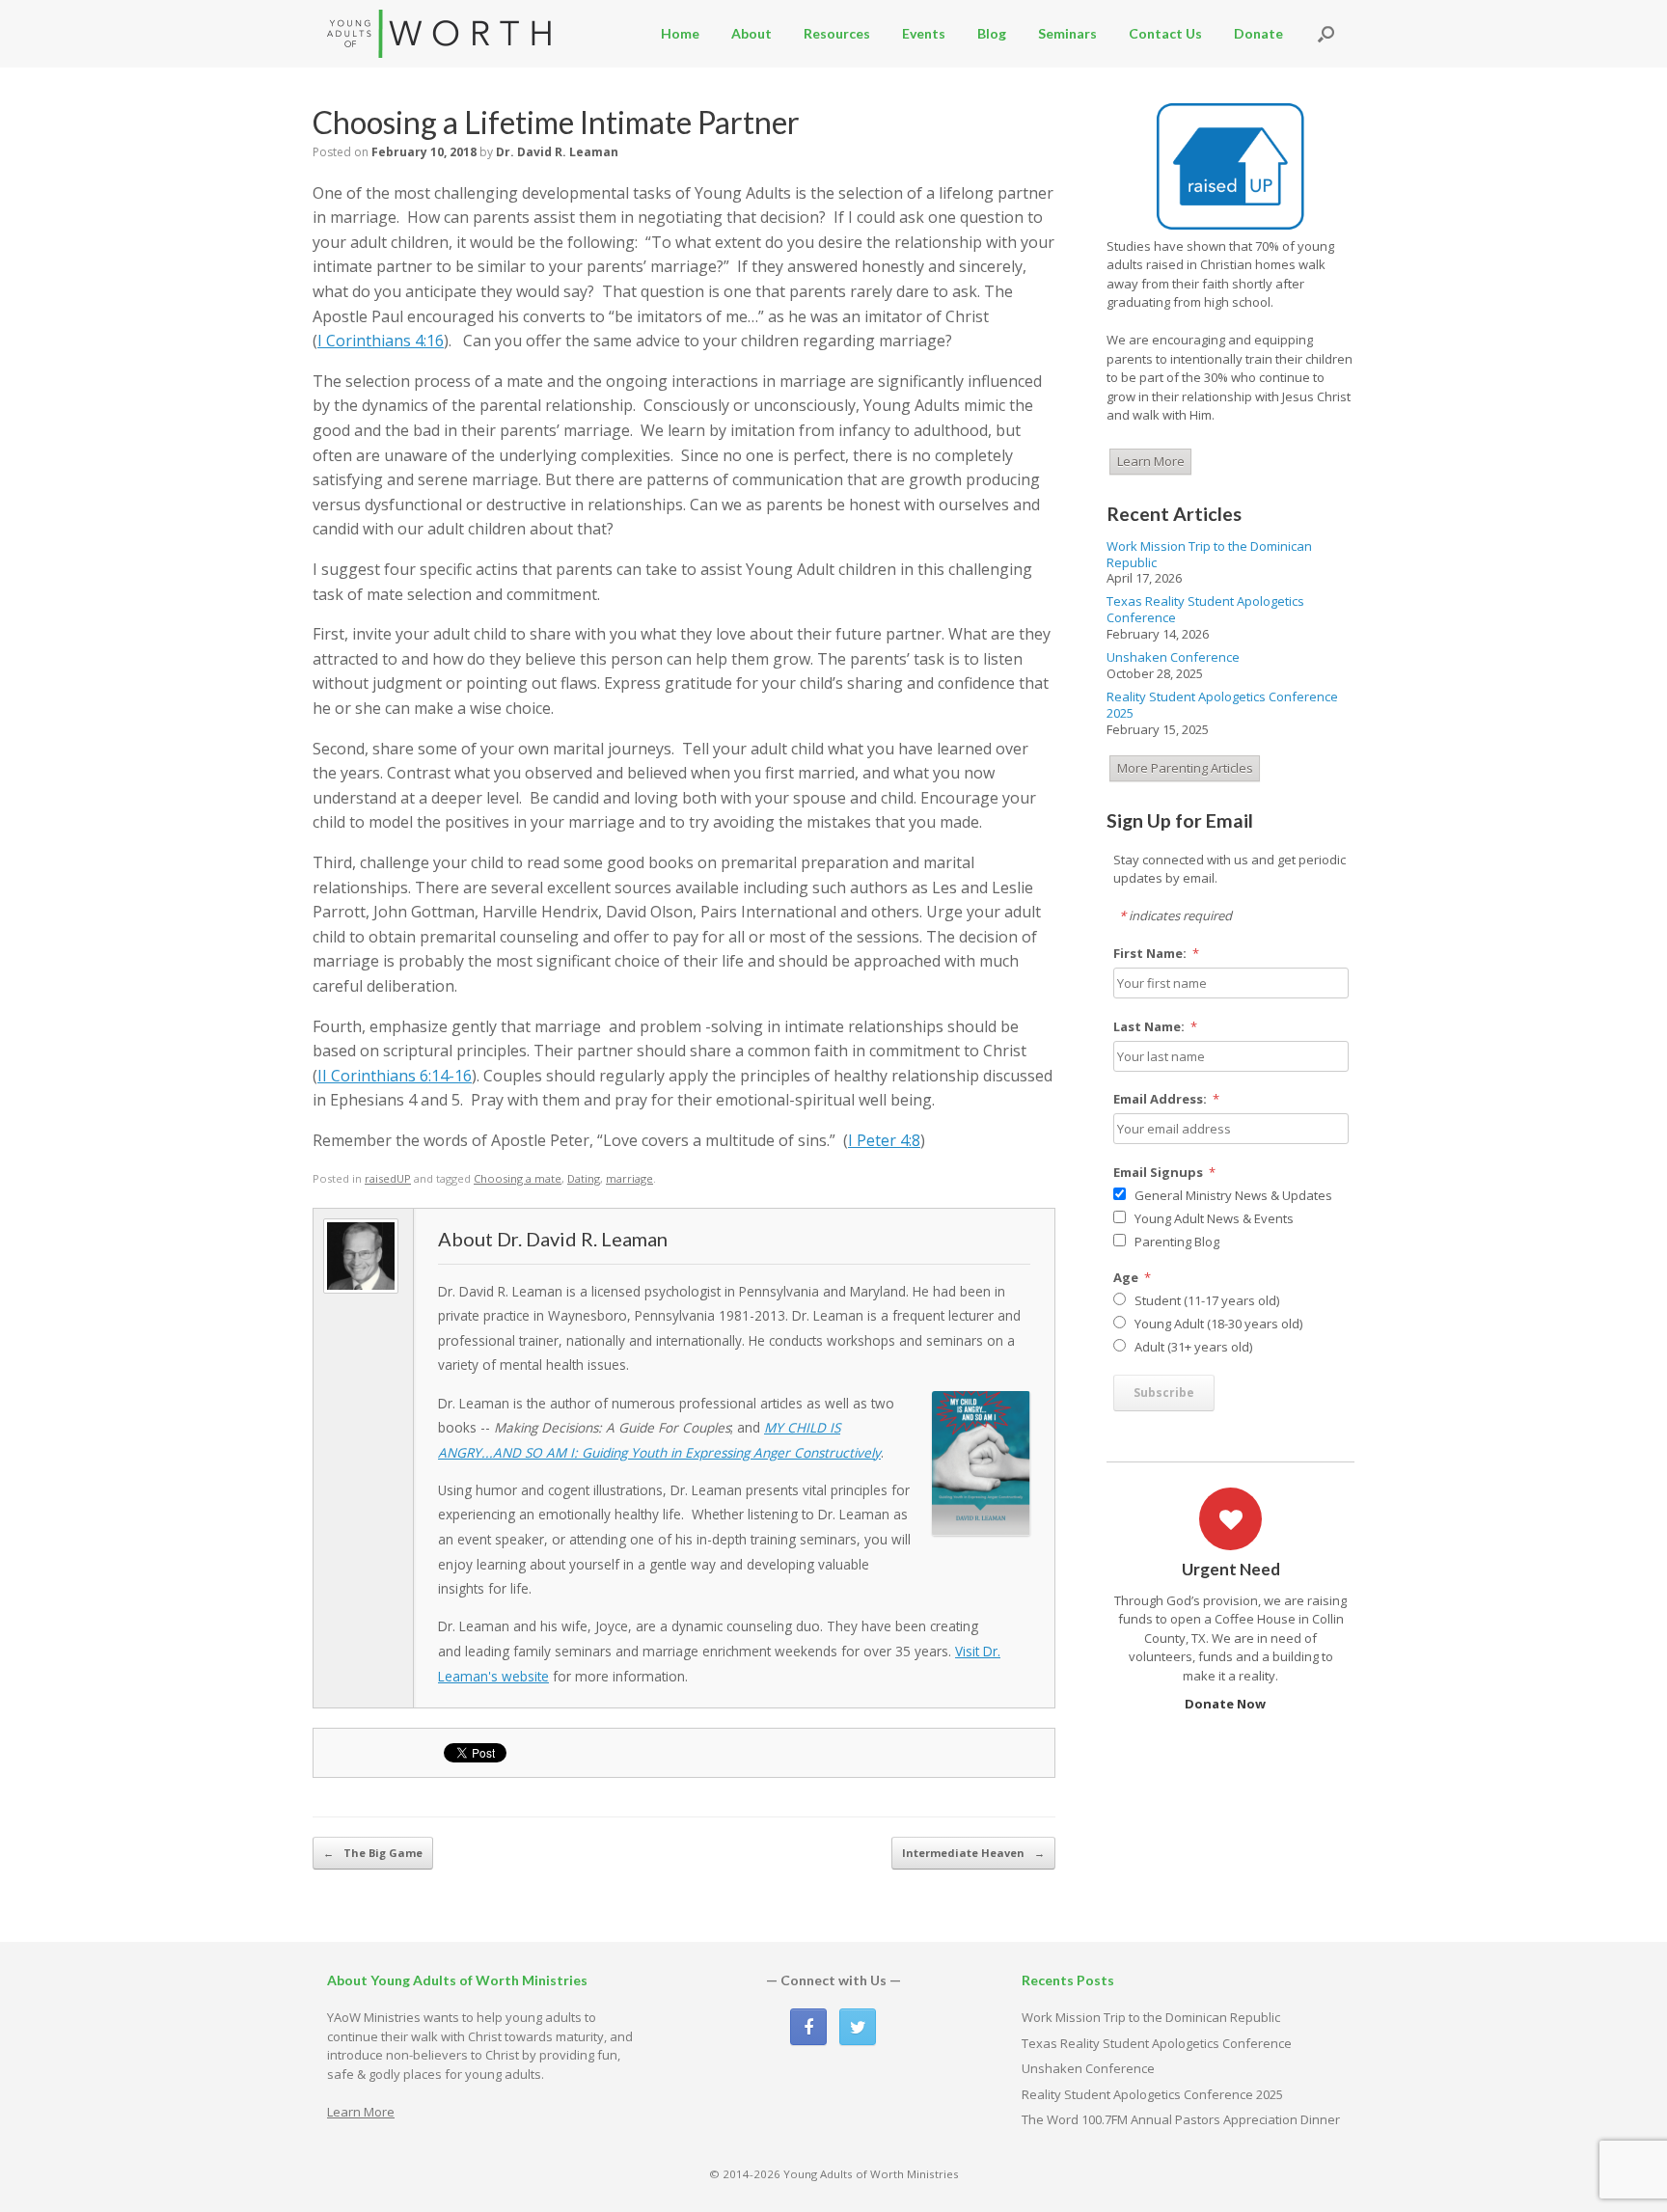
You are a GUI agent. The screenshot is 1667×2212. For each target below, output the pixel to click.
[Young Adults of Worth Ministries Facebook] (808, 2027)
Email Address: (1167, 1099)
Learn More (1151, 461)
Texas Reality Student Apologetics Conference (1205, 609)
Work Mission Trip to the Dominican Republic (1209, 554)
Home (680, 33)
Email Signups (1165, 1172)
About (752, 33)
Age (1133, 1277)
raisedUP (388, 1178)
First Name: (1157, 953)
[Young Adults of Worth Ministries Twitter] (858, 2027)
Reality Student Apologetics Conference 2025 (1222, 705)
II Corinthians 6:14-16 (395, 1076)
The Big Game (373, 1853)
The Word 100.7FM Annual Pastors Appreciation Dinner (1181, 2119)
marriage (629, 1178)
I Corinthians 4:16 (381, 341)
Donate (1258, 33)
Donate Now (1227, 1704)
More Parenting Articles (1185, 768)
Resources (837, 33)
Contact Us (1165, 33)
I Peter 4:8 (884, 1140)
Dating (584, 1178)
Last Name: (1156, 1026)
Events (924, 33)
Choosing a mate (518, 1178)
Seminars (1067, 33)
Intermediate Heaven (973, 1853)
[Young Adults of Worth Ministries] (440, 34)
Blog (992, 33)
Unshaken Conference (1173, 657)
